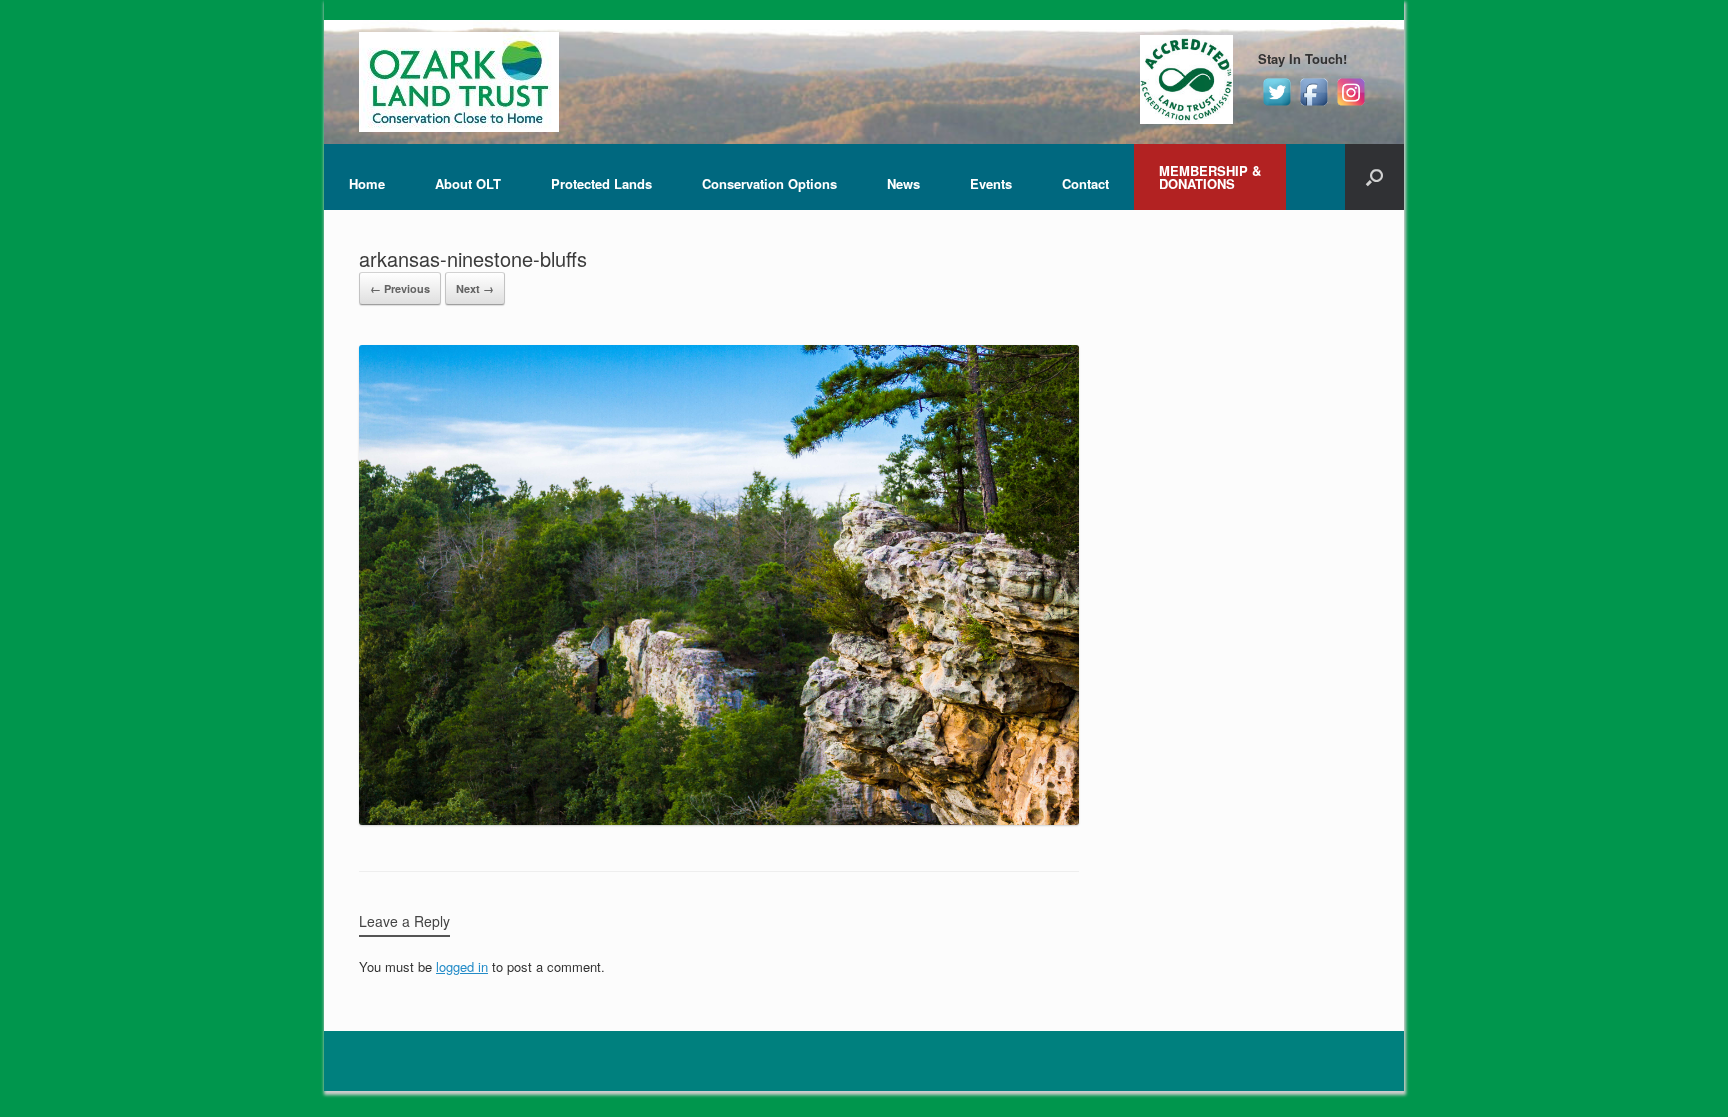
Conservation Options (769, 183)
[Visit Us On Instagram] (1350, 104)
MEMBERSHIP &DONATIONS (1210, 177)
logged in (462, 966)
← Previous (400, 288)
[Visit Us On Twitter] (1276, 104)
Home (367, 183)
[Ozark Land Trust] (459, 82)
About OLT (468, 183)
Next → (475, 288)
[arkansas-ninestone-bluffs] (719, 819)
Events (991, 183)
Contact (1085, 183)
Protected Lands (601, 183)
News (903, 183)
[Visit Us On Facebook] (1313, 104)
